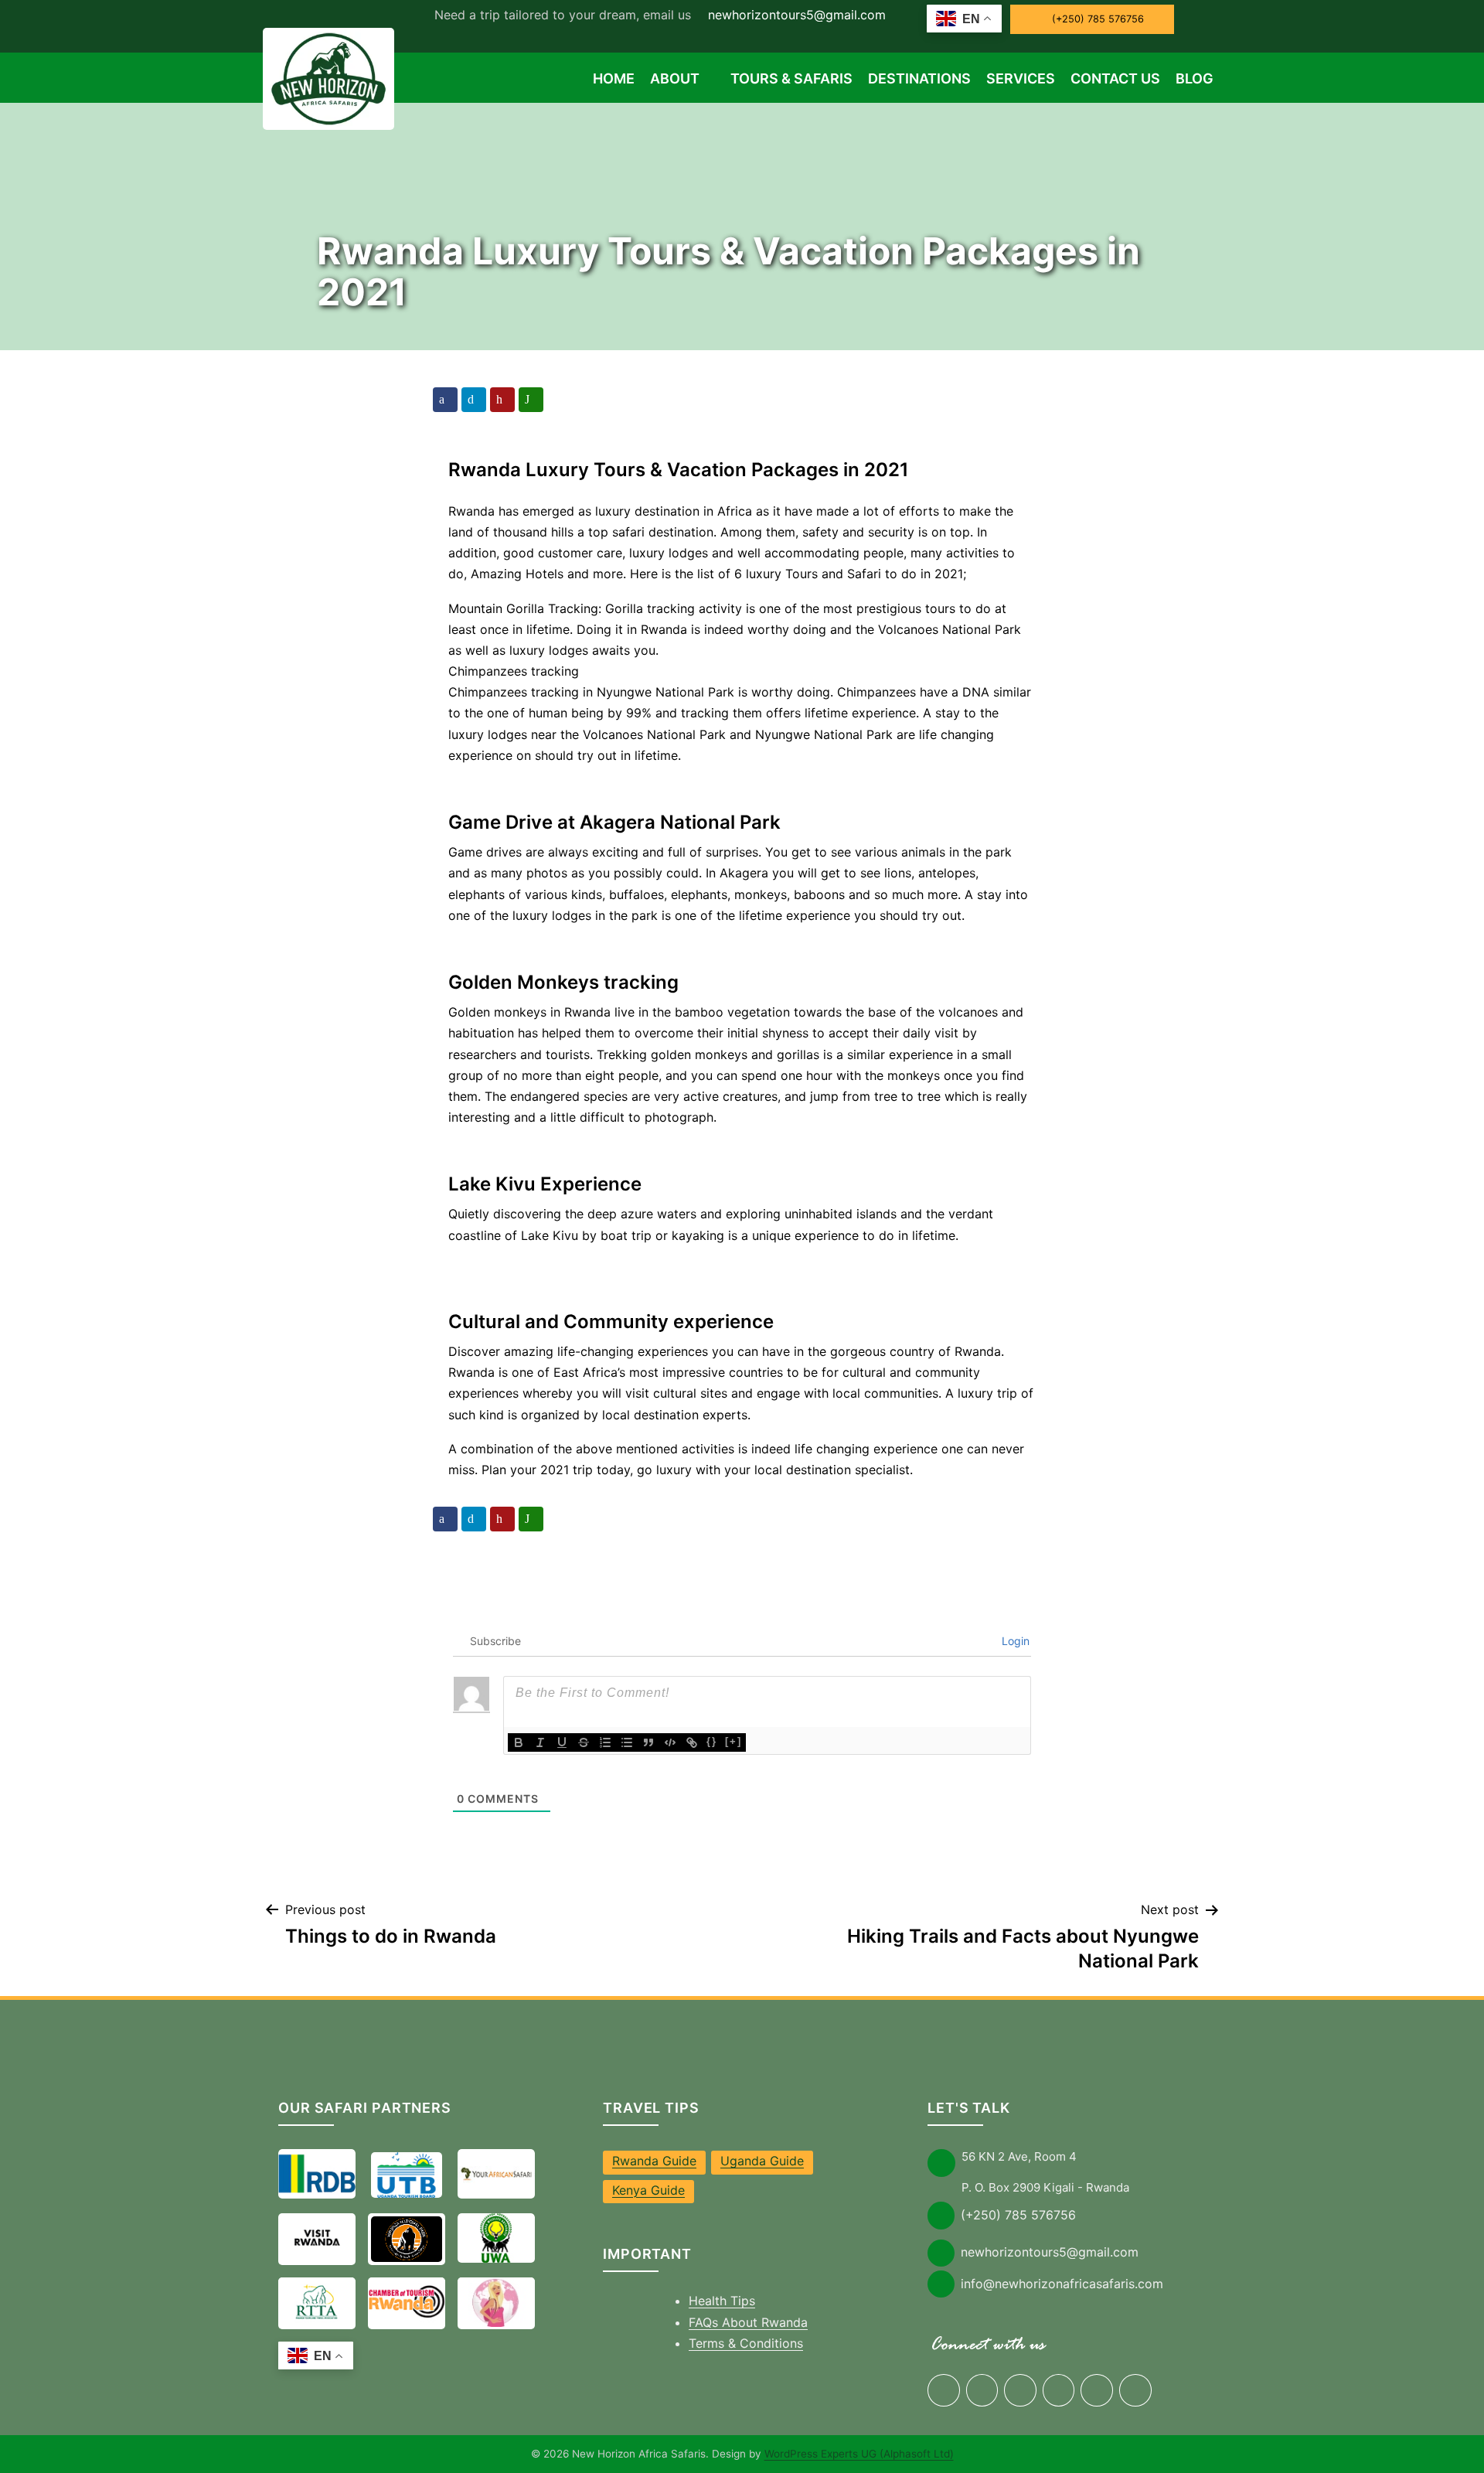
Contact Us (1115, 78)
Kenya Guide (648, 2190)
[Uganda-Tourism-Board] (407, 2175)
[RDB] (317, 2174)
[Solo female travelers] (496, 2302)
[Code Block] (670, 1742)
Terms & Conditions (746, 2343)
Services (1021, 78)
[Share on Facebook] (445, 400)
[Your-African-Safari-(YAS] (496, 2174)
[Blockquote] (648, 1742)
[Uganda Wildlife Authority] (496, 2238)
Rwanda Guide (654, 2161)
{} (712, 1741)
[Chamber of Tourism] (407, 2302)
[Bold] (519, 1742)
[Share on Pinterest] (502, 400)
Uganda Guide (762, 2161)
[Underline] (562, 1742)
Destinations (919, 78)
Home (614, 78)
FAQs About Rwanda (748, 2322)
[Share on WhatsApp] (531, 400)
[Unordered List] (627, 1742)
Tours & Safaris (791, 78)
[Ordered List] (605, 1742)
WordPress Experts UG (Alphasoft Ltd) (859, 2454)
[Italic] (540, 1742)
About (675, 78)
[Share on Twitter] (474, 400)
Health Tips (722, 2301)
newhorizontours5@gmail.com (795, 15)
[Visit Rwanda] (317, 2238)
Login (1014, 1641)
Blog (1195, 78)
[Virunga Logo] (407, 2239)
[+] (733, 1741)
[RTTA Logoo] (317, 2302)
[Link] (692, 1742)
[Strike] (584, 1742)
